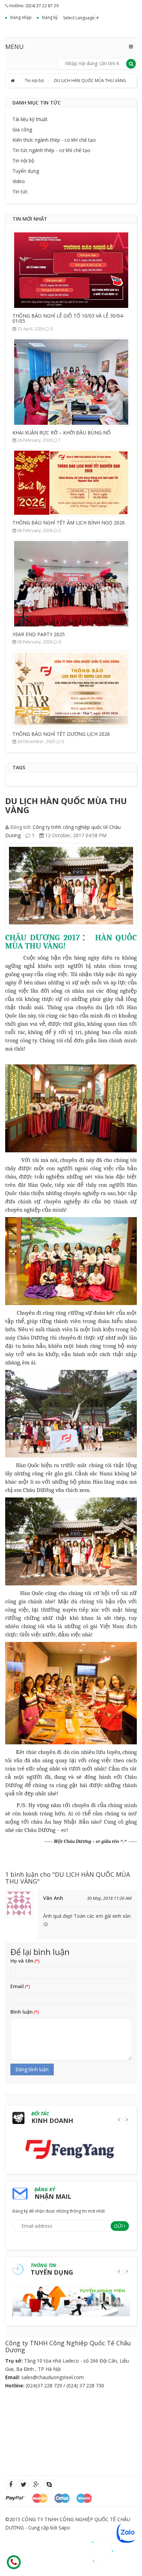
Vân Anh (53, 1898)
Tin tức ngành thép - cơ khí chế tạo (51, 150)
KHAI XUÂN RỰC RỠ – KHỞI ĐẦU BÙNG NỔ (62, 433)
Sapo (64, 2528)
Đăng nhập (21, 17)
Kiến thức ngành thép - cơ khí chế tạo (54, 140)
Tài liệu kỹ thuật (30, 119)
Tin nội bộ (34, 81)
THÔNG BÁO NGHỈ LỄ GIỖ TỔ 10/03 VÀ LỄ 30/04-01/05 (68, 318)
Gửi (118, 2226)
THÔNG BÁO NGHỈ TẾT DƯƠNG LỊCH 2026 (61, 734)
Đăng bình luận (32, 2069)
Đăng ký (50, 17)
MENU (14, 47)
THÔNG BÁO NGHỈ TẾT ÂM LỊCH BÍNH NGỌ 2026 (69, 523)
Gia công (22, 129)
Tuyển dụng (26, 171)
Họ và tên (22, 1961)
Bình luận (22, 2012)
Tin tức (20, 192)
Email (17, 1986)
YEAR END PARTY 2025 (39, 634)
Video (19, 181)
